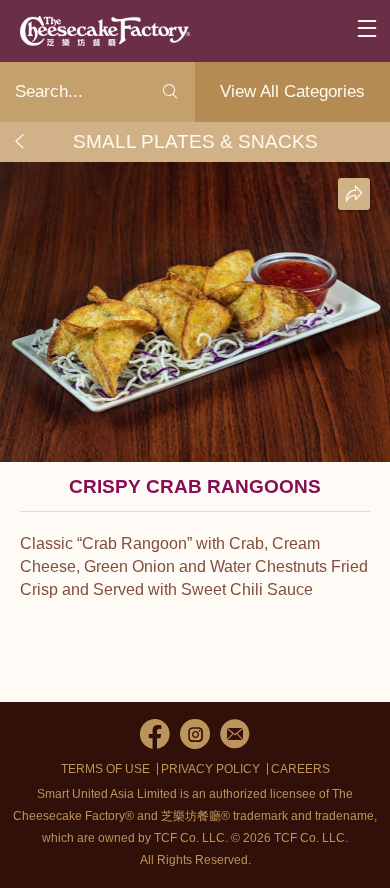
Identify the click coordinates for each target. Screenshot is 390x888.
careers (300, 769)
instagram (195, 734)
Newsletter (235, 734)
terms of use (105, 769)
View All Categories (292, 91)
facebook (155, 734)
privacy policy (210, 769)
